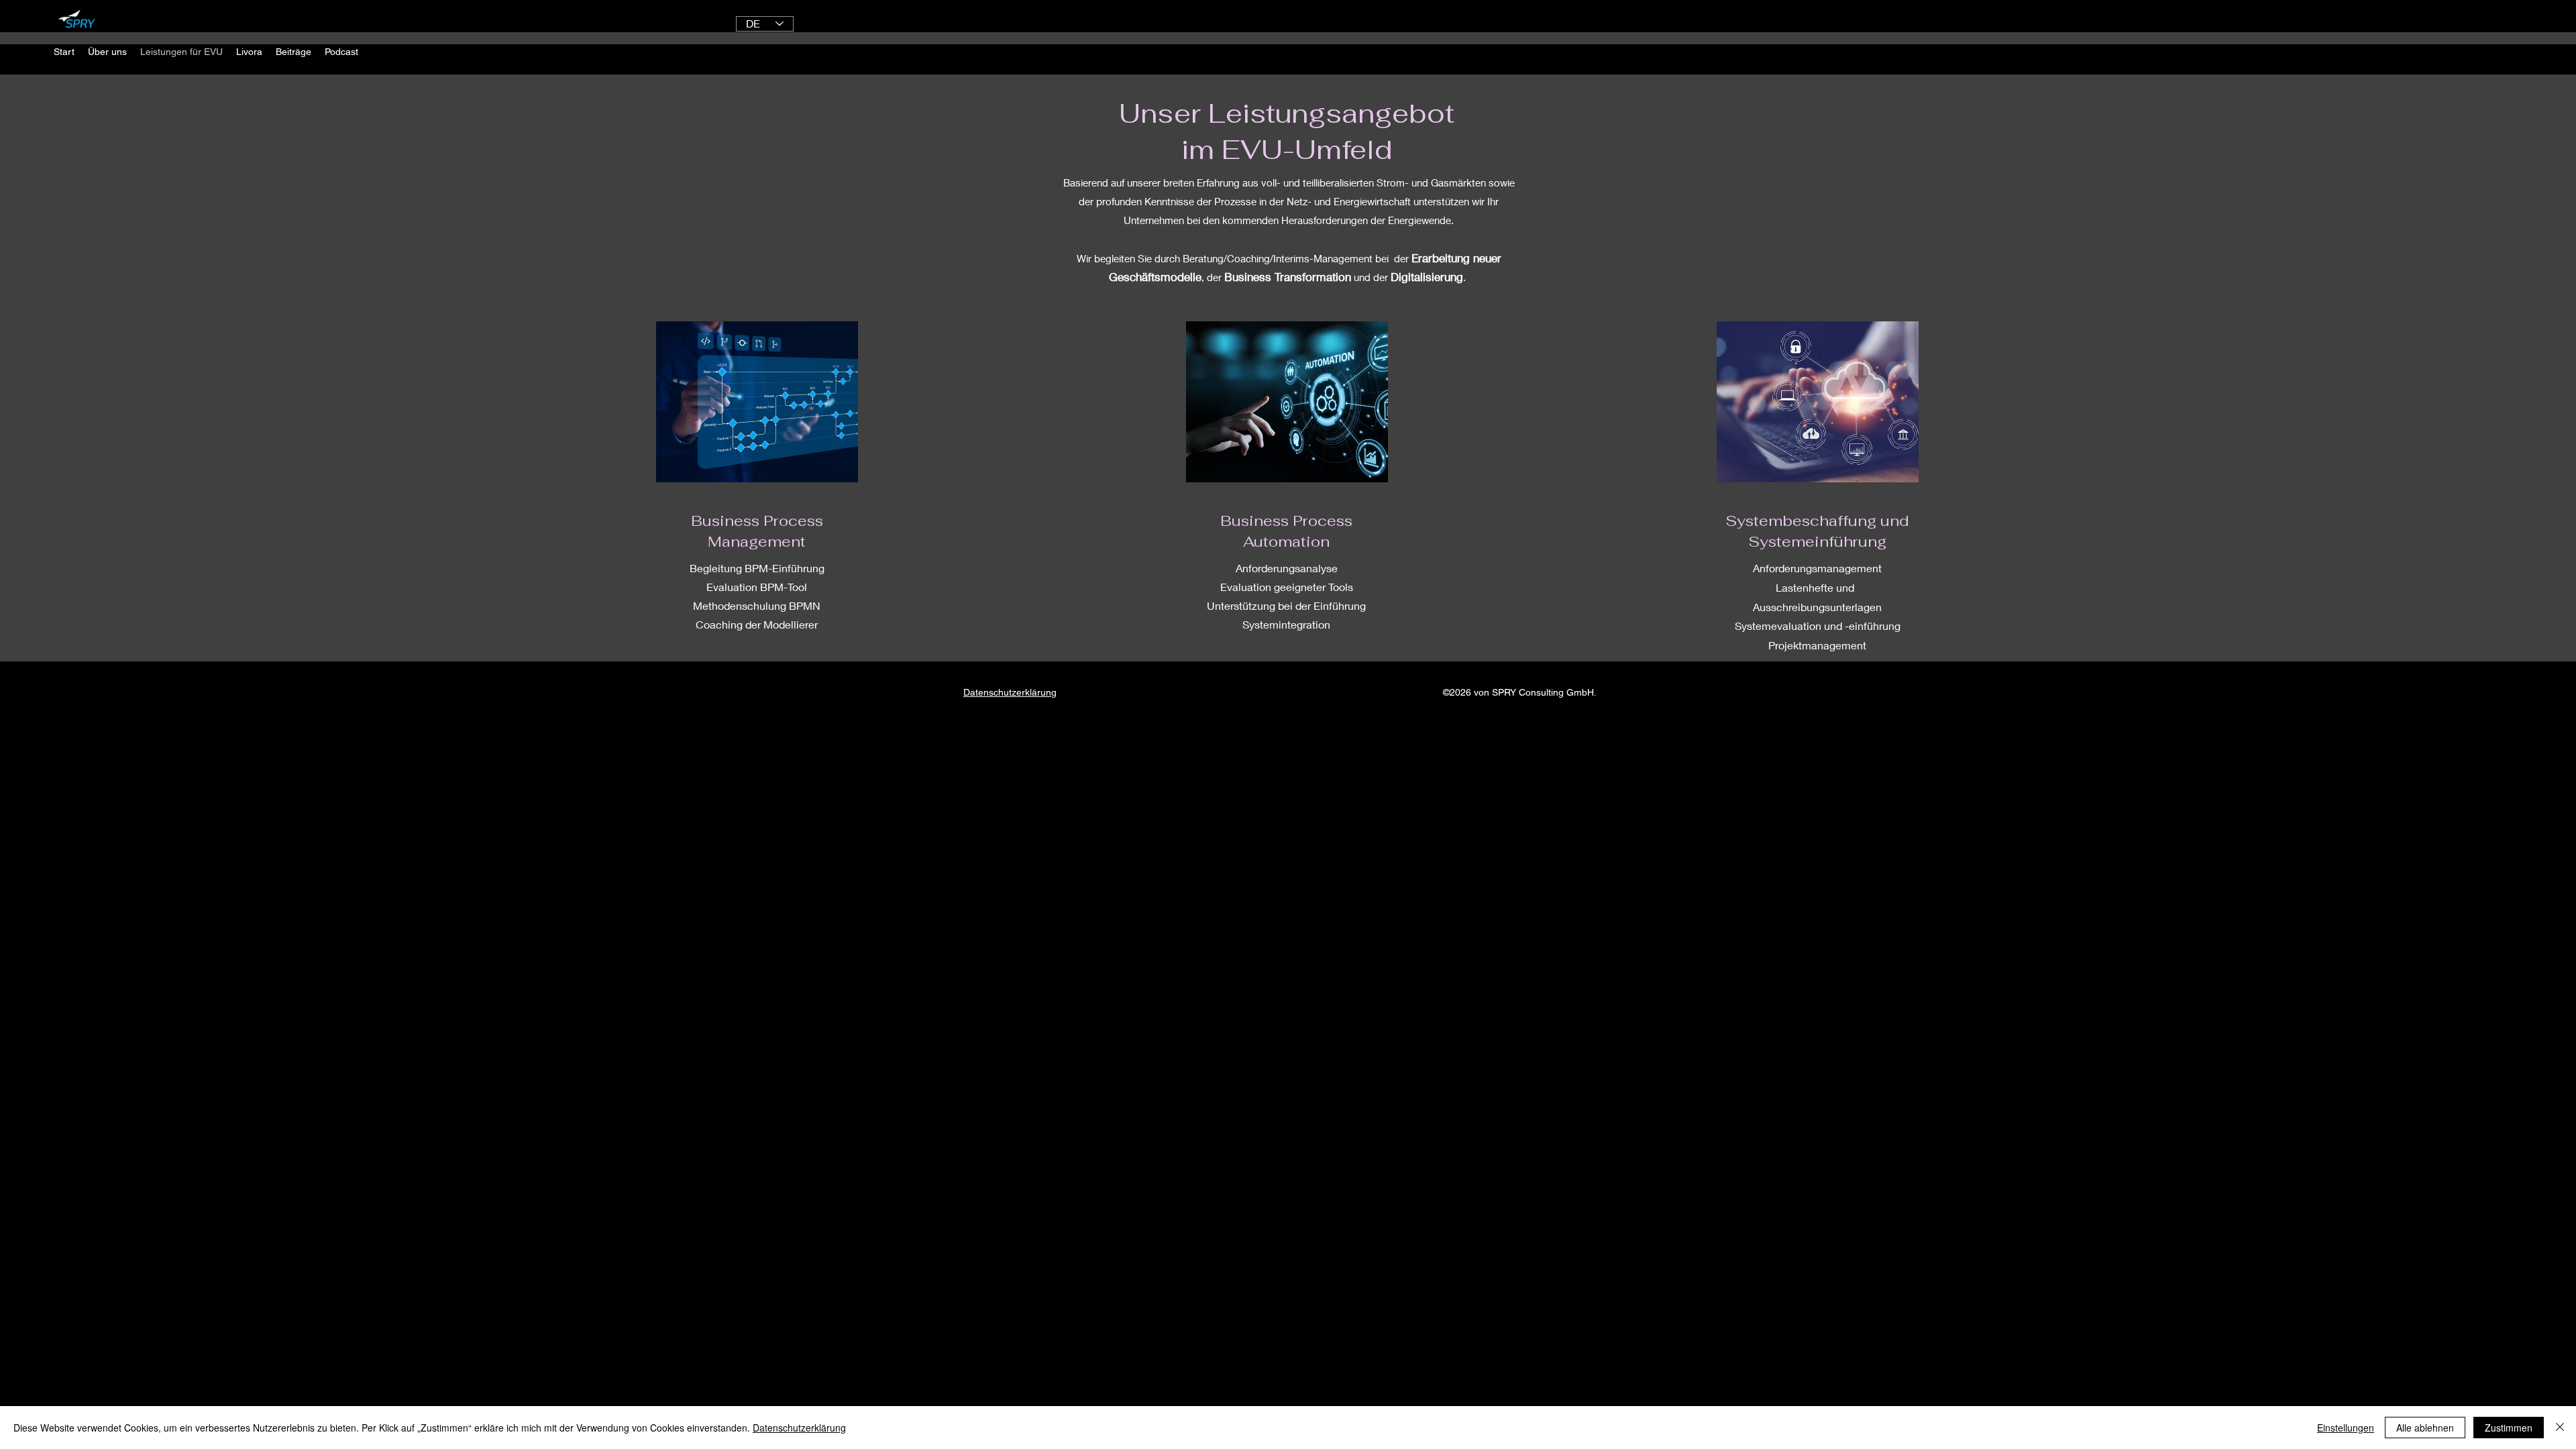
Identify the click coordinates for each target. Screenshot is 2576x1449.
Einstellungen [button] (2346, 1428)
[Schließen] (2560, 1428)
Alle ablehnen (2425, 1428)
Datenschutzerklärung (799, 1428)
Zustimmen (2509, 1428)
